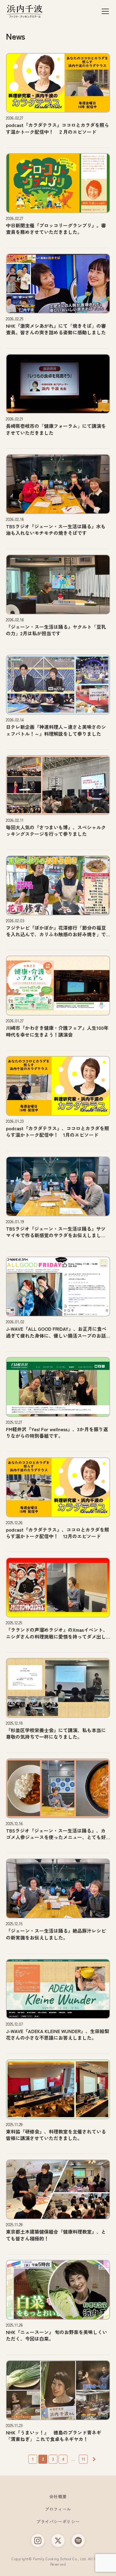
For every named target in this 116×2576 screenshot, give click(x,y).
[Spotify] (78, 2541)
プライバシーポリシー (58, 2521)
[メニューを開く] (105, 11)
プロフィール (58, 2509)
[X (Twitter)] (58, 2541)
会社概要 (58, 2496)
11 (83, 2459)
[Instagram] (38, 2541)
